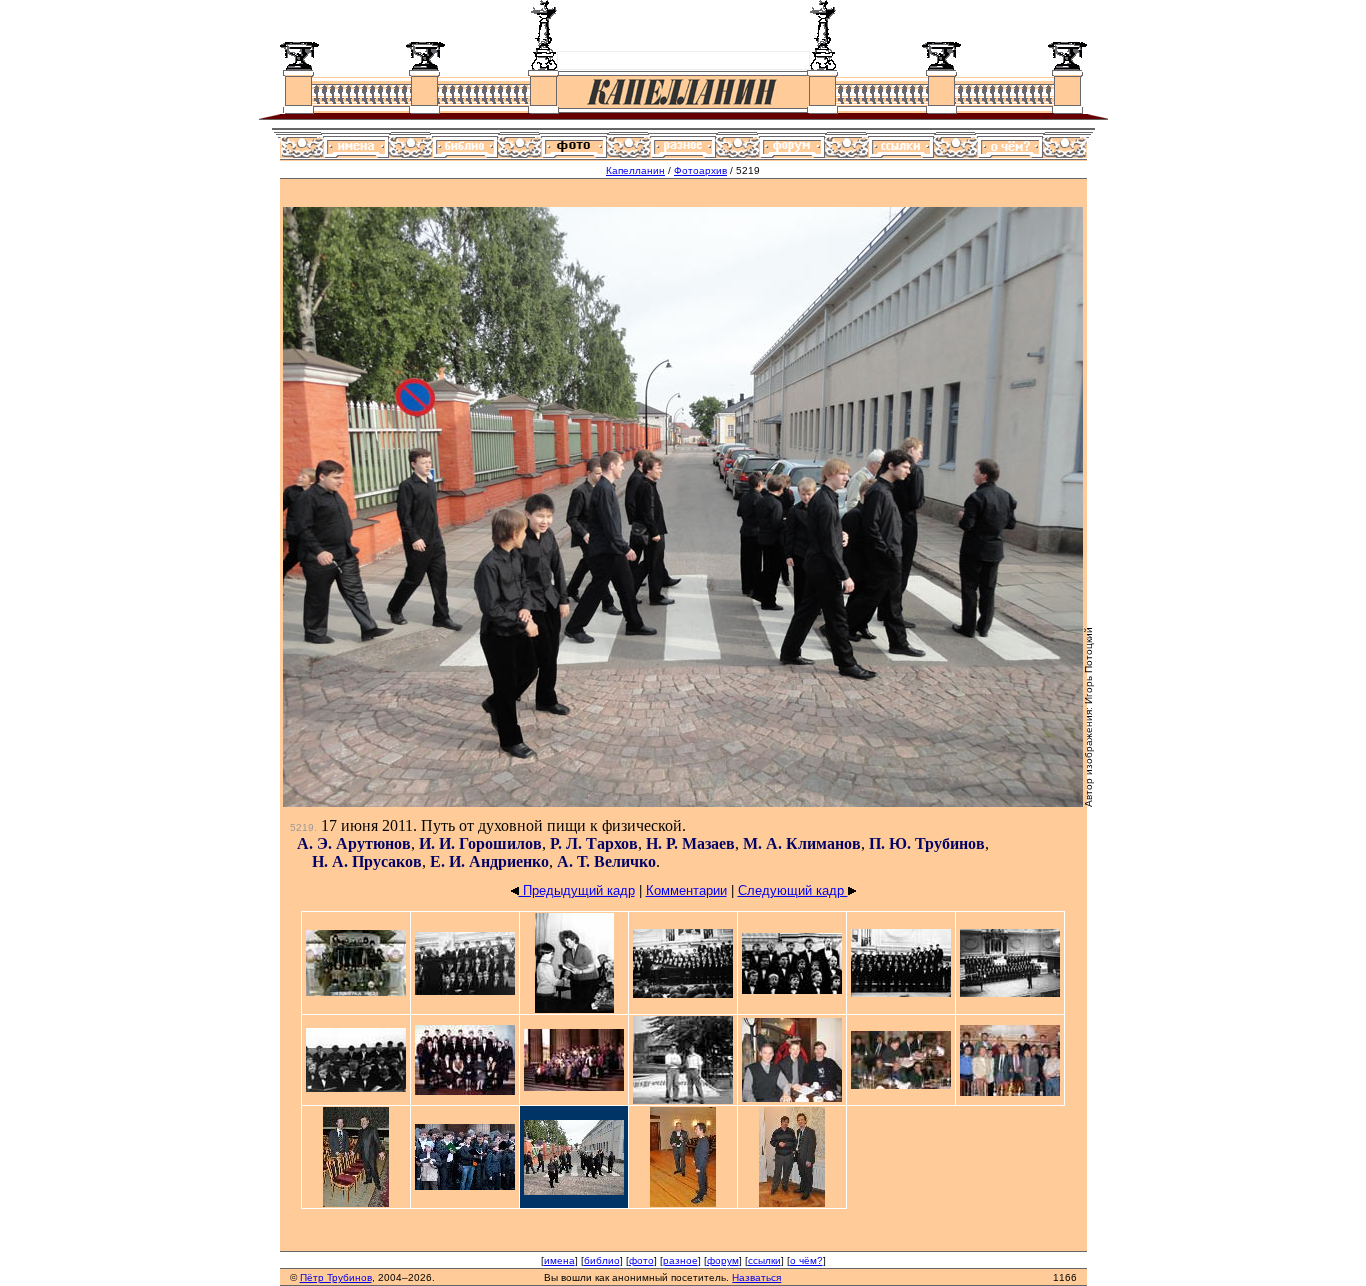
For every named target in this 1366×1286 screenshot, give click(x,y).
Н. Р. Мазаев (690, 843)
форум (723, 1260)
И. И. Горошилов (480, 843)
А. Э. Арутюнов (354, 843)
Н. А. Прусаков (367, 861)
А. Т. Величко (606, 861)
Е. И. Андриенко (489, 861)
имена (559, 1260)
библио (602, 1260)
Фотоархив (700, 170)
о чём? (806, 1260)
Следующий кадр (793, 890)
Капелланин (635, 170)
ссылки (764, 1260)
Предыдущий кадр (577, 890)
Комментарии (686, 890)
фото (641, 1260)
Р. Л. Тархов (594, 843)
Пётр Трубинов (336, 1277)
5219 (302, 827)
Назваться (756, 1277)
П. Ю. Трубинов (927, 843)
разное (680, 1260)
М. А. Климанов (802, 843)
